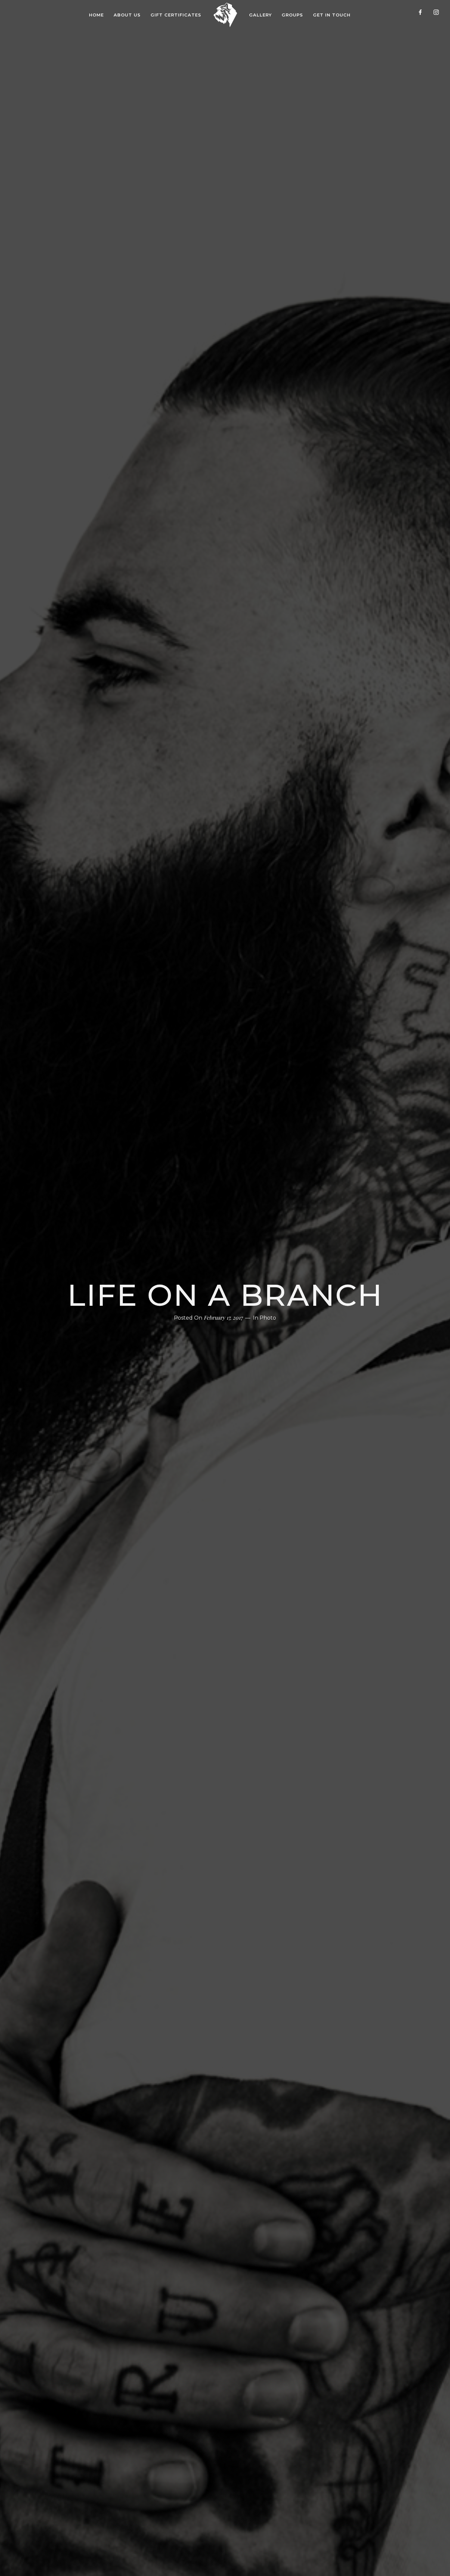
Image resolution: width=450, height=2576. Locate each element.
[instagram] (439, 15)
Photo (268, 1318)
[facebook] (423, 15)
